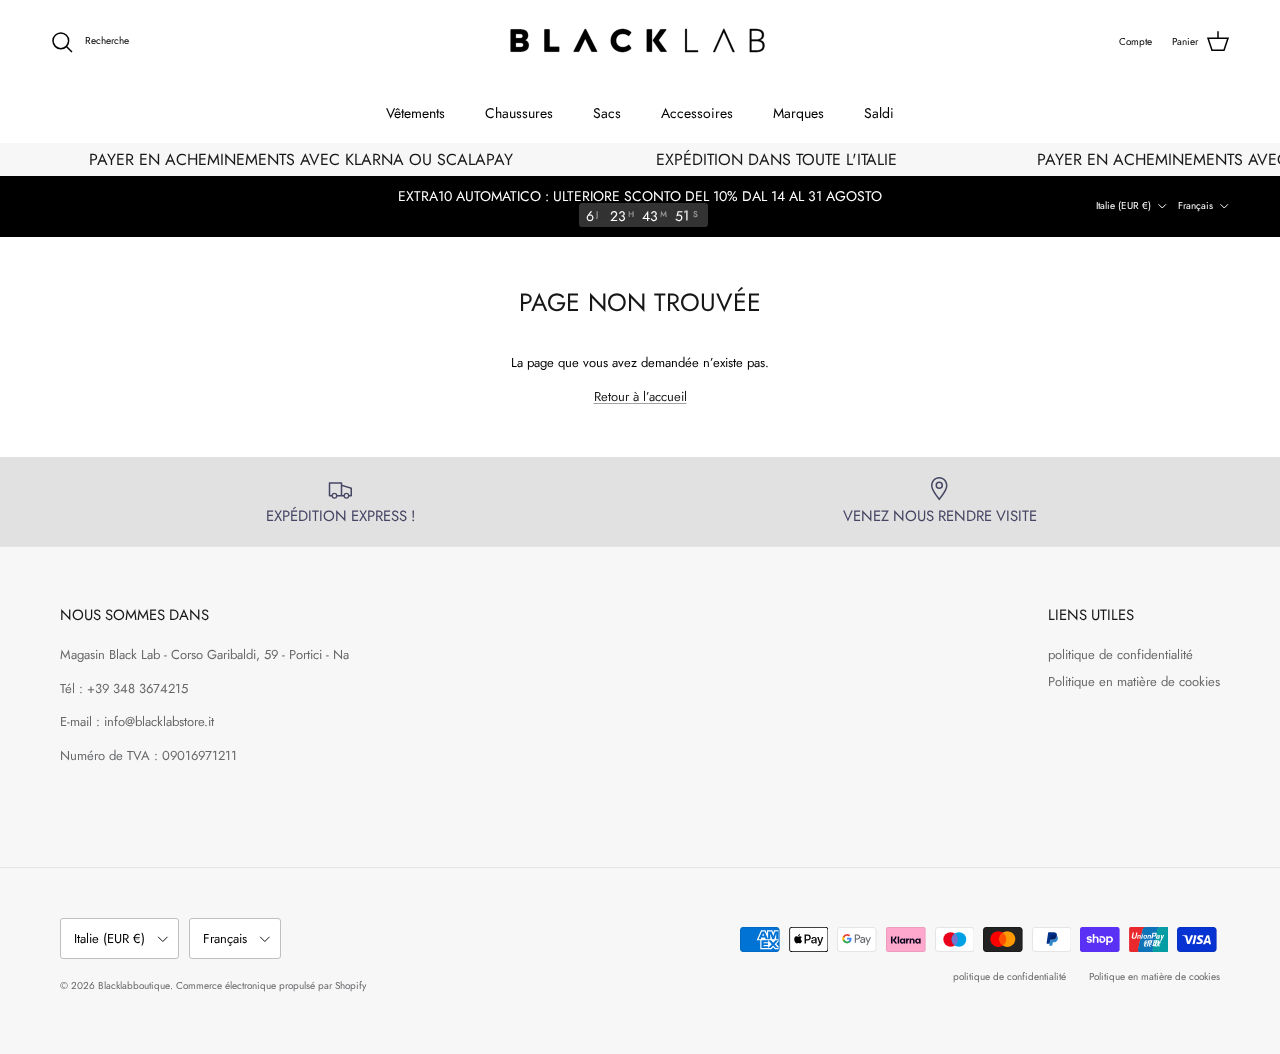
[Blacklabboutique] (640, 42)
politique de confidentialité (1120, 654)
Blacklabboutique (134, 985)
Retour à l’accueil (640, 396)
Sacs (607, 113)
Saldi (879, 113)
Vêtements (415, 113)
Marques (798, 113)
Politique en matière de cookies (1134, 681)
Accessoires (697, 113)
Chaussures (519, 113)
